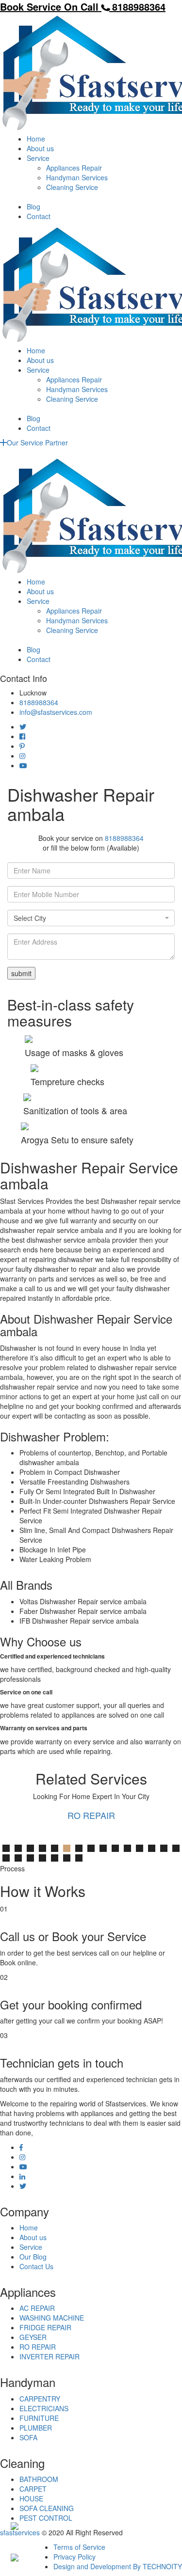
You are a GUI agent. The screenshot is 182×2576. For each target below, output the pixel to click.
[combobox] (91, 918)
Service (38, 158)
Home (36, 139)
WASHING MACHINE (52, 2318)
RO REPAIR (91, 1815)
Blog (33, 206)
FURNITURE (39, 2418)
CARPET (33, 2489)
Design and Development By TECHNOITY (118, 2566)
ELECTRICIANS (44, 2408)
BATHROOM (39, 2479)
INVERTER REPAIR (50, 2356)
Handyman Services (77, 177)
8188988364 (39, 702)
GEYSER (33, 2337)
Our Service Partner (37, 443)
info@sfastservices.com (56, 712)
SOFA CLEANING (47, 2508)
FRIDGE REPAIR (45, 2327)
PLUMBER (36, 2428)
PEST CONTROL (46, 2518)
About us (40, 148)
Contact (39, 216)
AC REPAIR (37, 2308)
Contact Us (36, 2266)
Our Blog (33, 2257)
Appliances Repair (74, 168)
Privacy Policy (74, 2557)
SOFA (28, 2437)
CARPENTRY (40, 2399)
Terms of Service (79, 2547)
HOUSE (31, 2498)
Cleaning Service (72, 187)
